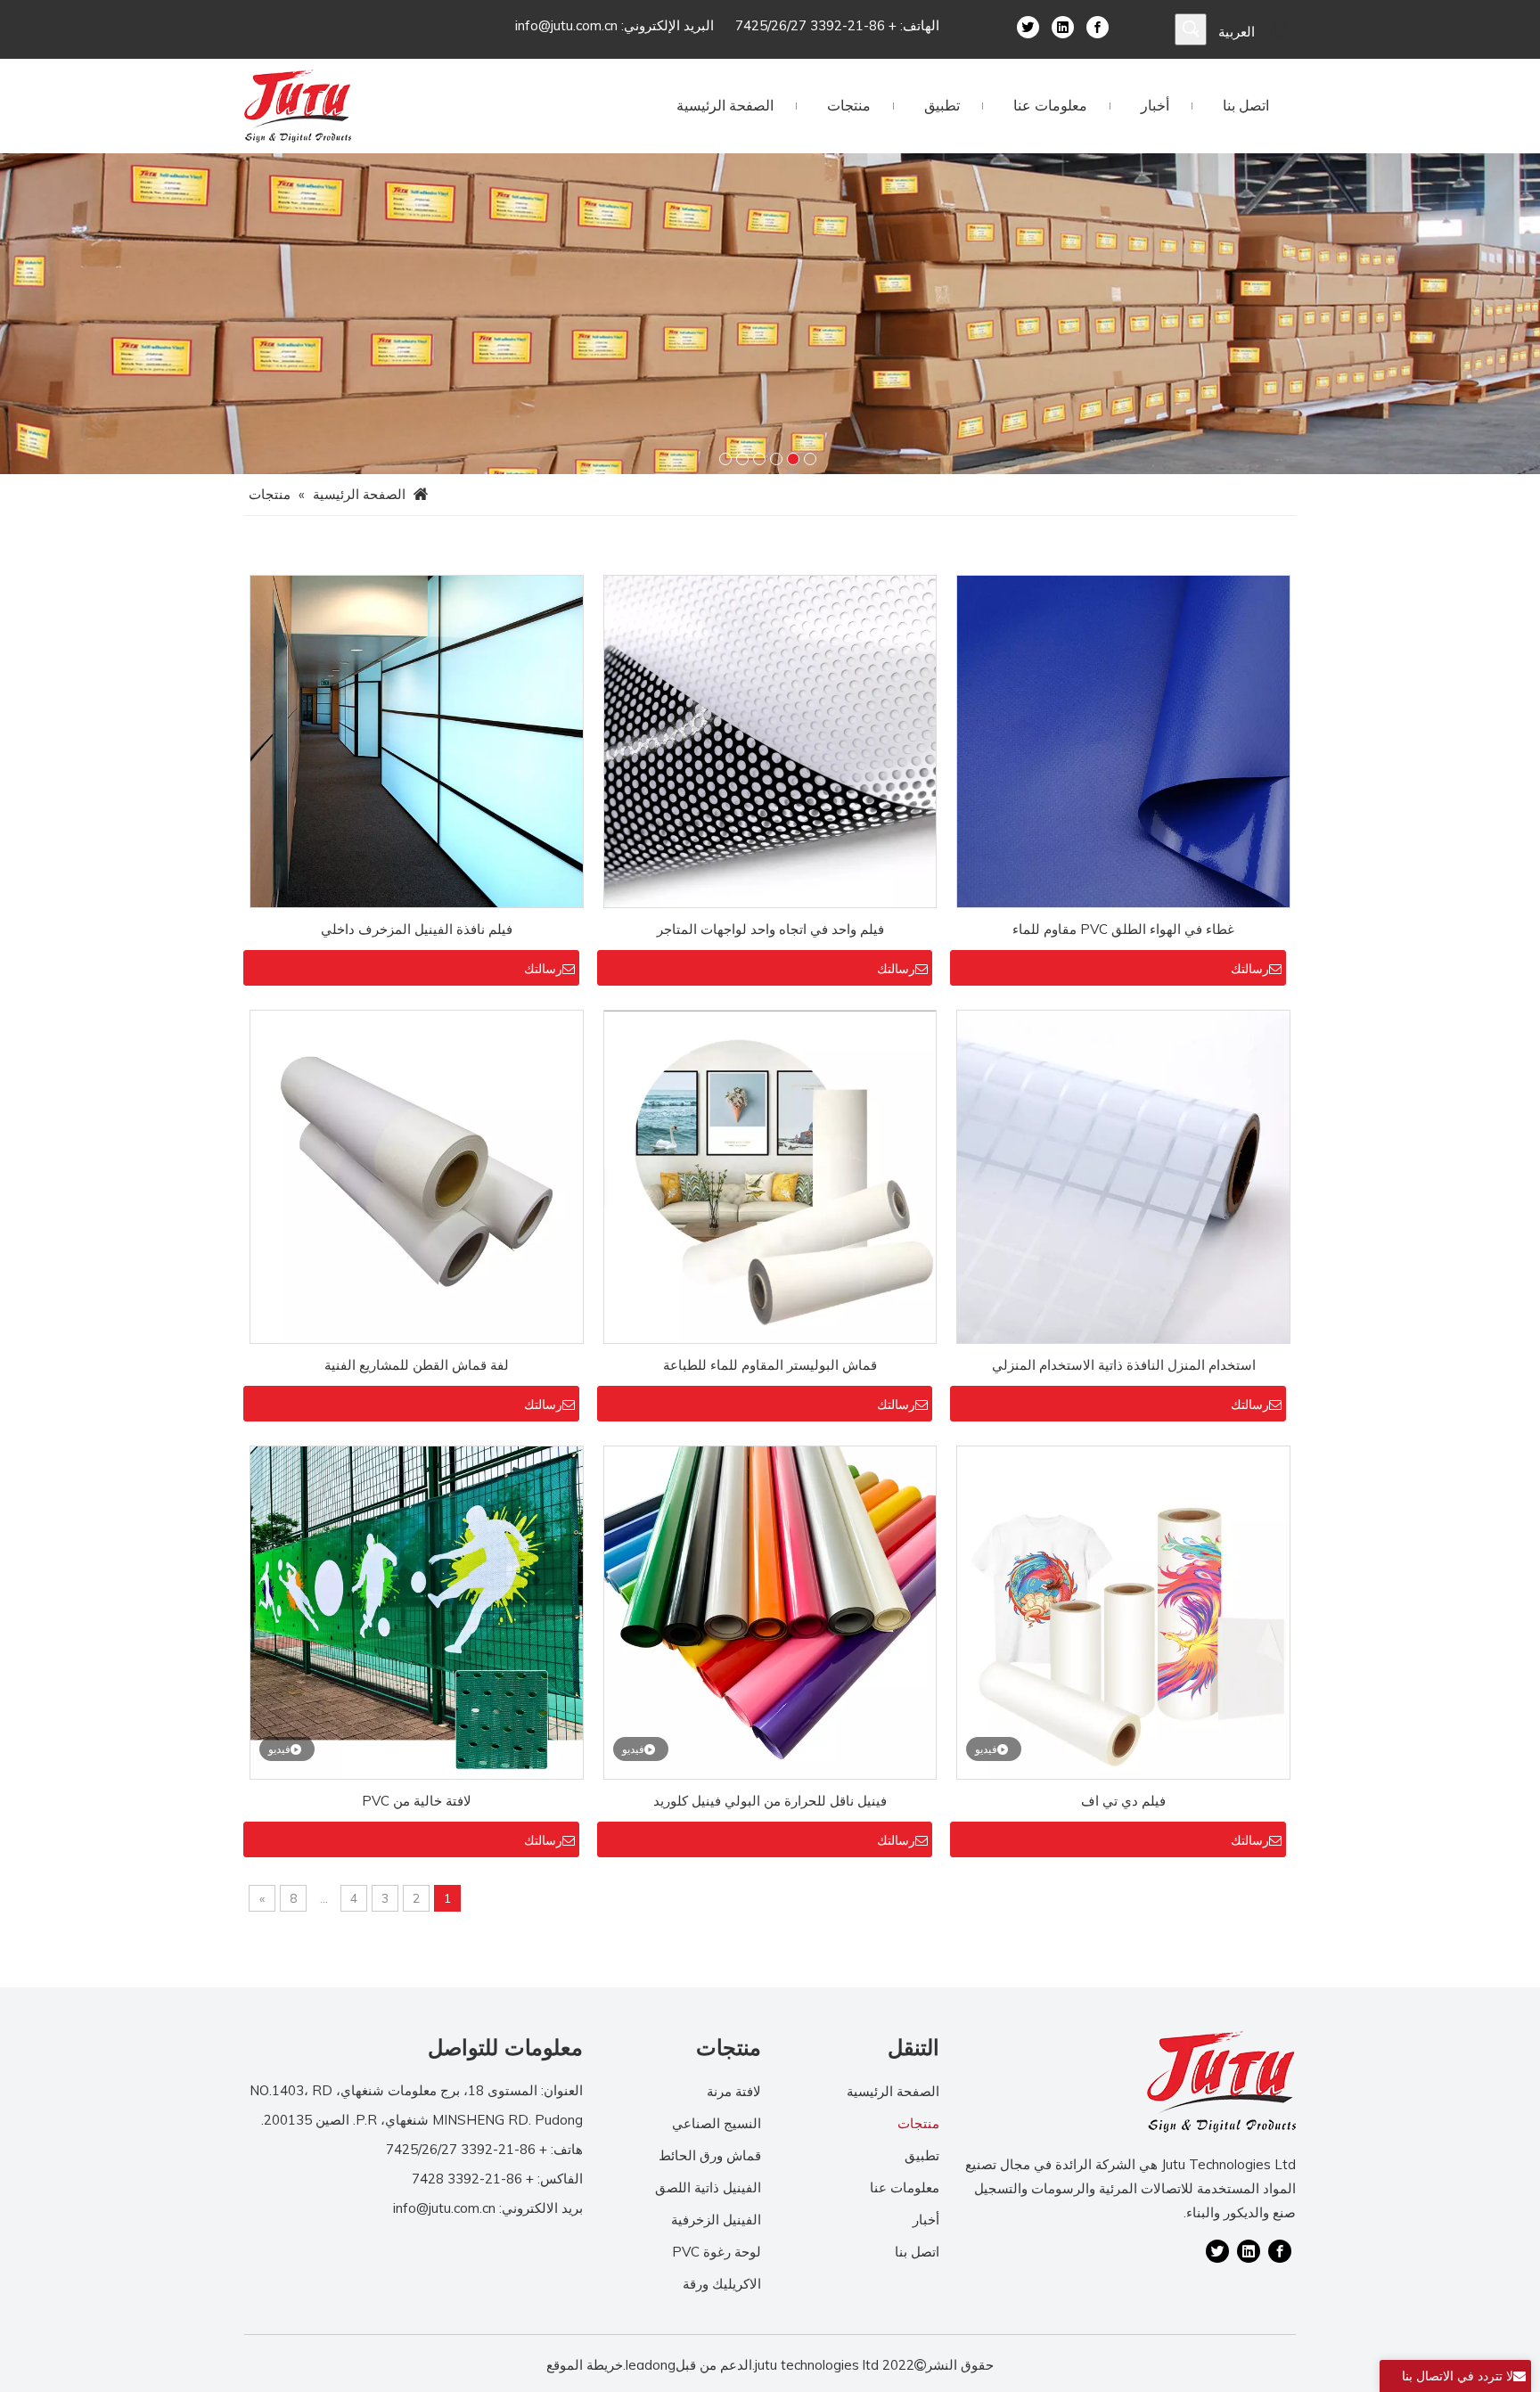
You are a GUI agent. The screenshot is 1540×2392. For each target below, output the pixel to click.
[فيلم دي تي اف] (1123, 1611)
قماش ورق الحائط (710, 2155)
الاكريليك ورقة (722, 2284)
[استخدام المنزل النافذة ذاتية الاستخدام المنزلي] (1123, 1176)
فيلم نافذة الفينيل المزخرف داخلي (417, 929)
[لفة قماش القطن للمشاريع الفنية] (417, 1176)
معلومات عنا (905, 2187)
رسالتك (1250, 969)
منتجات (918, 2123)
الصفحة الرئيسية (893, 2091)
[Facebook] (1098, 26)
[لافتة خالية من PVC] (417, 1611)
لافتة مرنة (734, 2091)
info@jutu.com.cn (566, 25)
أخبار (926, 2220)
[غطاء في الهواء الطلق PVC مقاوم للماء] (1123, 740)
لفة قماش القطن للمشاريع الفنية (417, 1365)
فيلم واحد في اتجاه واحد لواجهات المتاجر (770, 929)
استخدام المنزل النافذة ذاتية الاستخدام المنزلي (1124, 1365)
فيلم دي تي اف (1123, 1801)
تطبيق (922, 2155)
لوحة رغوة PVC (717, 2252)
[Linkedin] (1063, 26)
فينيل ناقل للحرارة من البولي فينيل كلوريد (770, 1801)
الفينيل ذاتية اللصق (708, 2187)
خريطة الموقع (585, 2365)
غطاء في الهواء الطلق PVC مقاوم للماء (1123, 929)
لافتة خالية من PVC (417, 1801)
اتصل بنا (917, 2252)
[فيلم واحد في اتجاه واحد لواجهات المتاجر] (770, 740)
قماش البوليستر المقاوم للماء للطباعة (770, 1365)
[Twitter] (1028, 26)
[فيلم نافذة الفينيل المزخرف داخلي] (417, 740)
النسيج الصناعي (717, 2123)
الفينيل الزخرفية (716, 2220)
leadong (651, 2365)
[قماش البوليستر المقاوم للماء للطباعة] (770, 1176)
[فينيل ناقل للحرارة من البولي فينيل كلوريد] (770, 1611)
